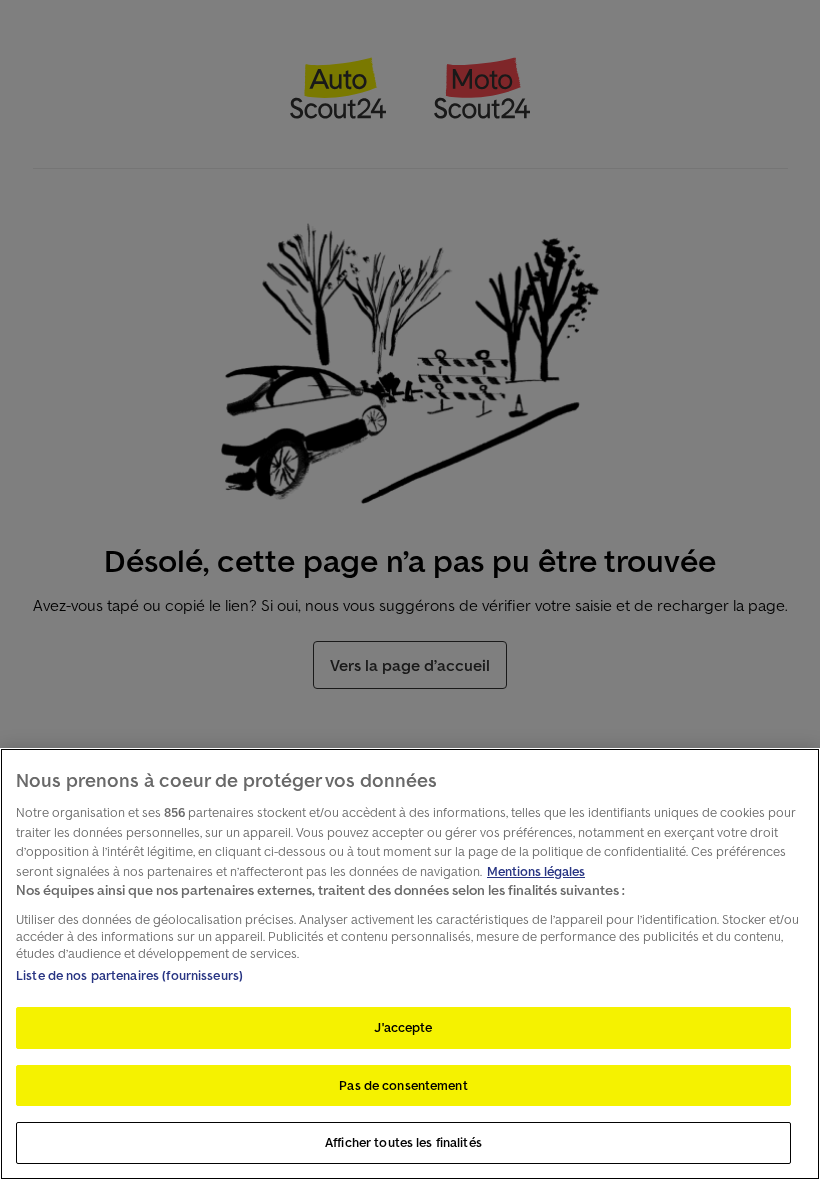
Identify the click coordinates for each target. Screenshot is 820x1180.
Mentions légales (536, 871)
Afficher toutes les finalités (403, 1142)
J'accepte (403, 1027)
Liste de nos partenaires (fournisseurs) (129, 975)
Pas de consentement (403, 1085)
